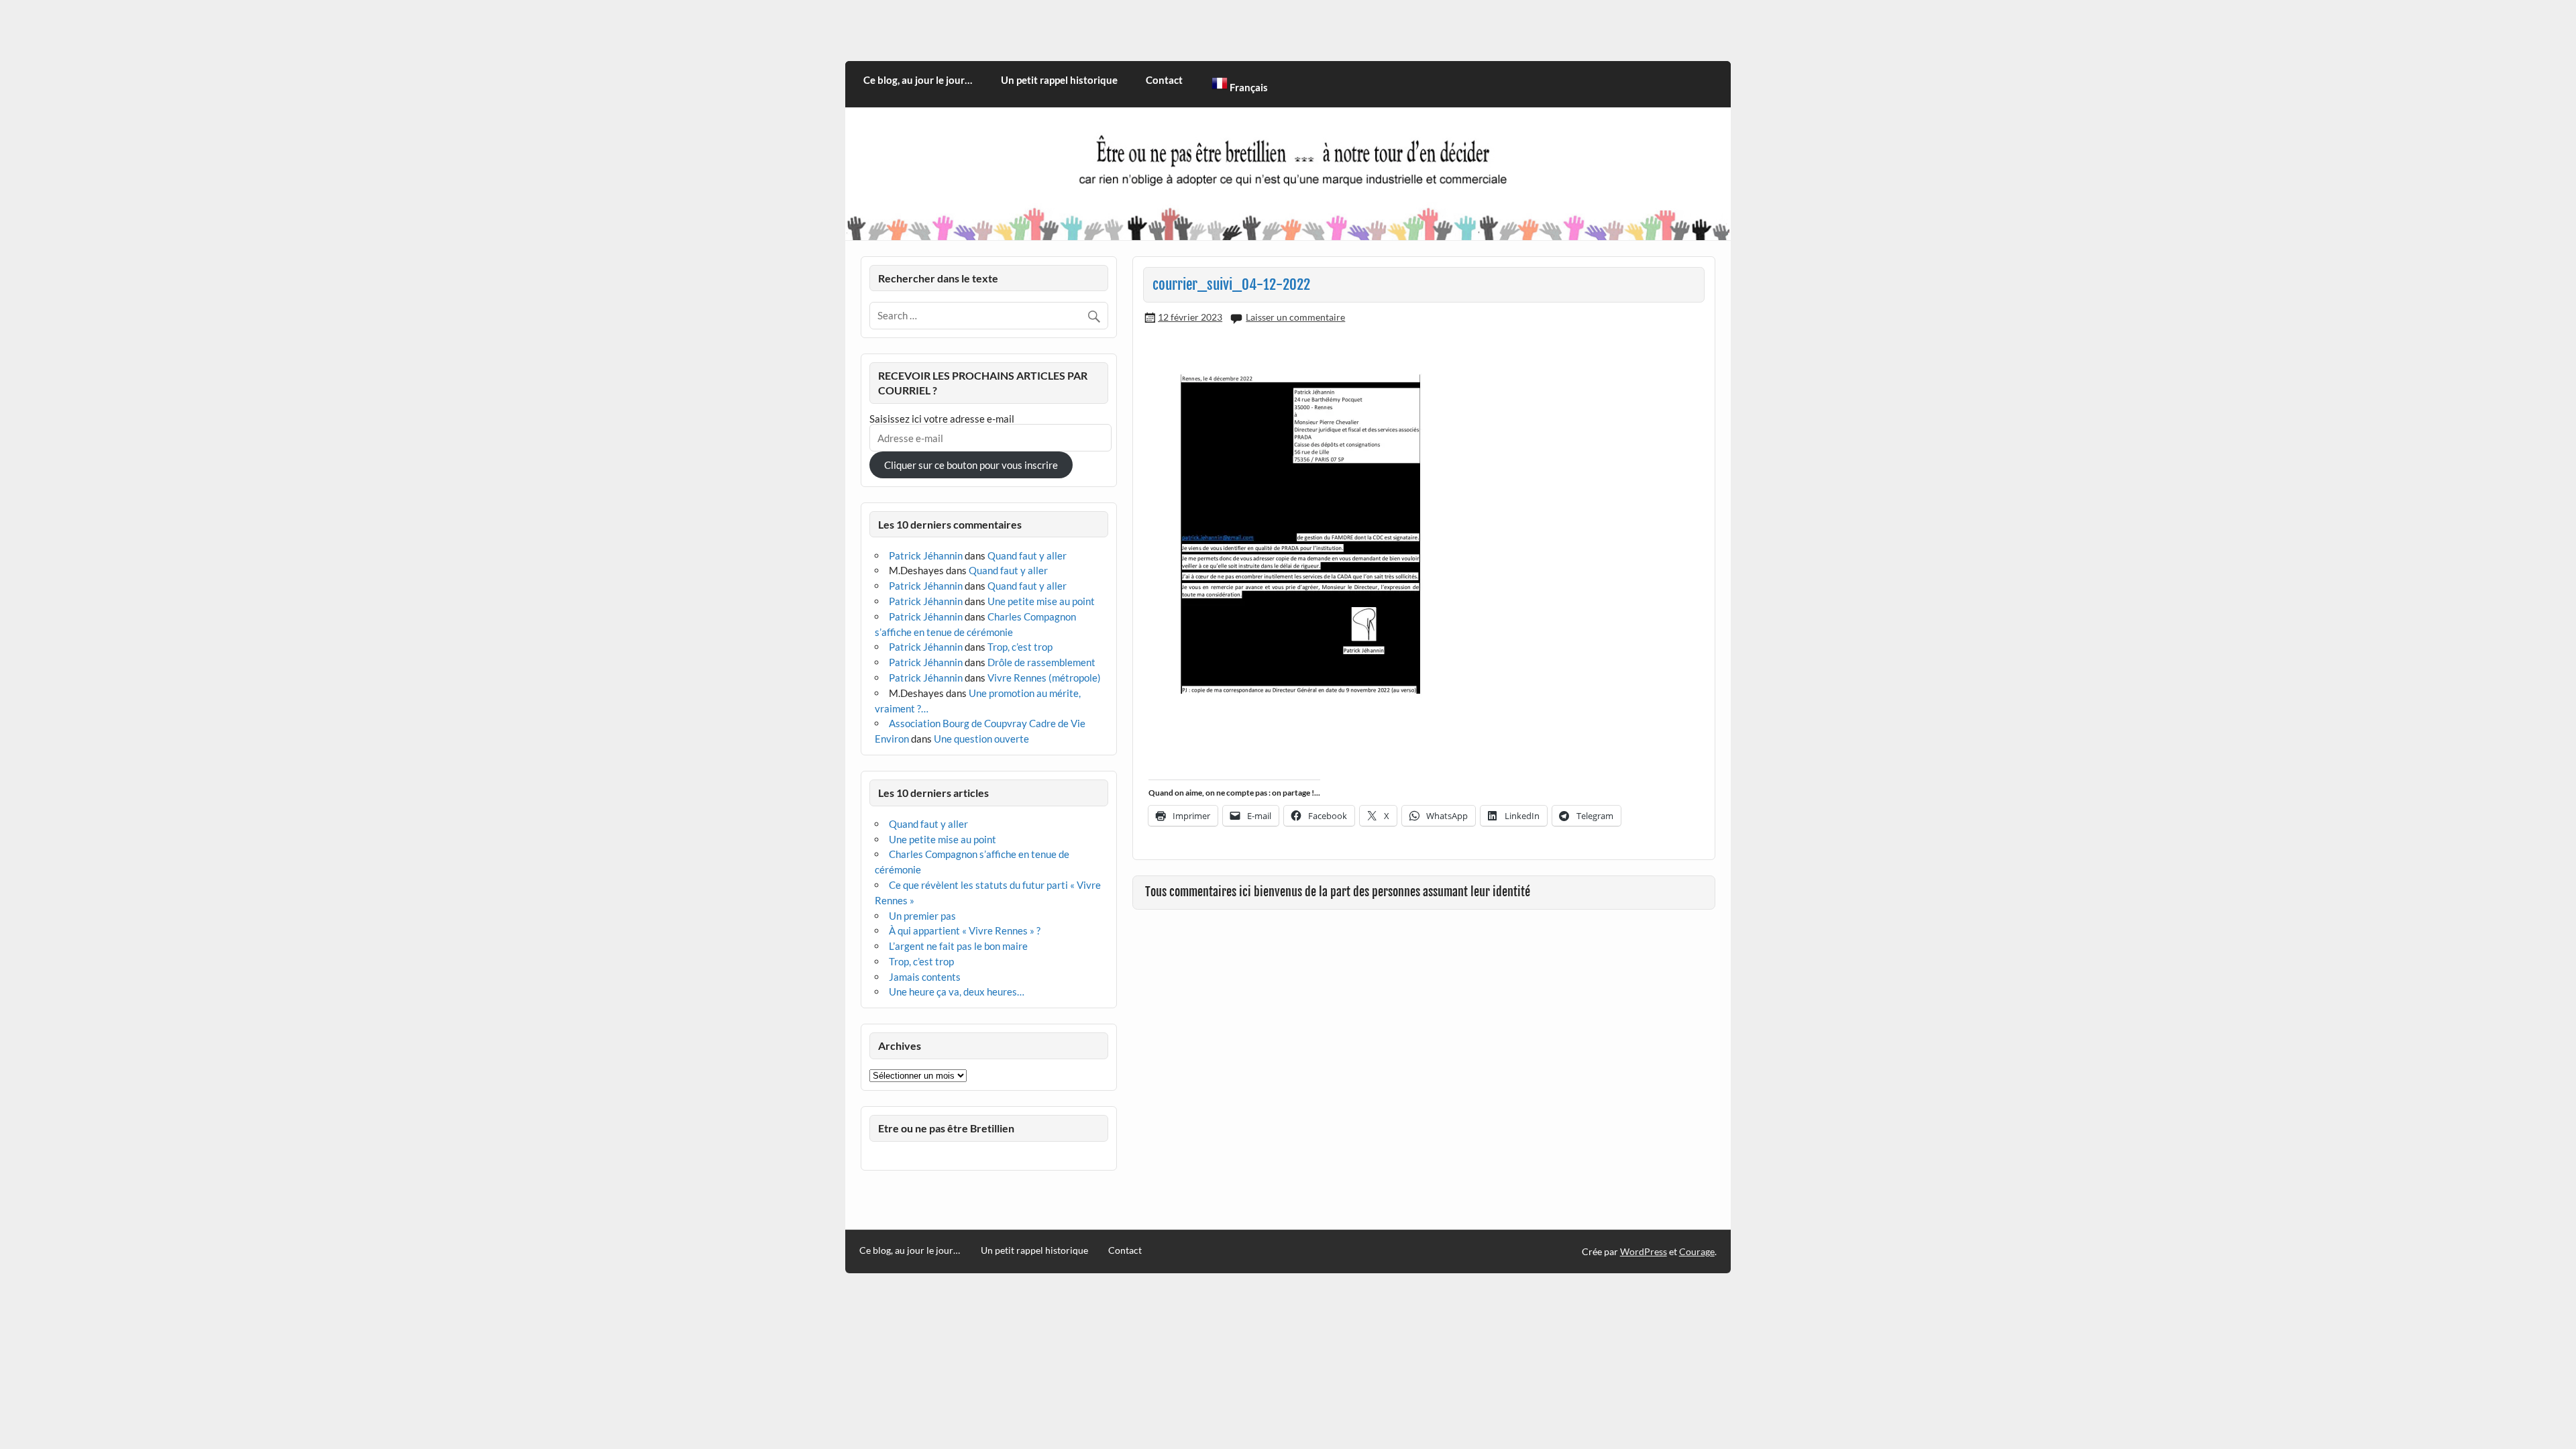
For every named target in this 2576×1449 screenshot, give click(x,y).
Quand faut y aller (1027, 555)
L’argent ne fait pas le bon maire (958, 946)
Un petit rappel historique (1059, 80)
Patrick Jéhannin (926, 555)
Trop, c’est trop (1020, 647)
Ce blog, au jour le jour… (918, 80)
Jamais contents (925, 977)
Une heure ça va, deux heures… (957, 991)
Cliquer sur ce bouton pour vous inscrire (971, 465)
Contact (1164, 80)
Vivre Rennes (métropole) (1044, 678)
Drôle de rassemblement (1041, 662)
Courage (1697, 1251)
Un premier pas (922, 916)
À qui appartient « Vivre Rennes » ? (965, 930)
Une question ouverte (981, 739)
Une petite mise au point (1041, 601)
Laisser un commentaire (1295, 317)
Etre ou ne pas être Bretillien (946, 1128)
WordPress (1644, 1251)
